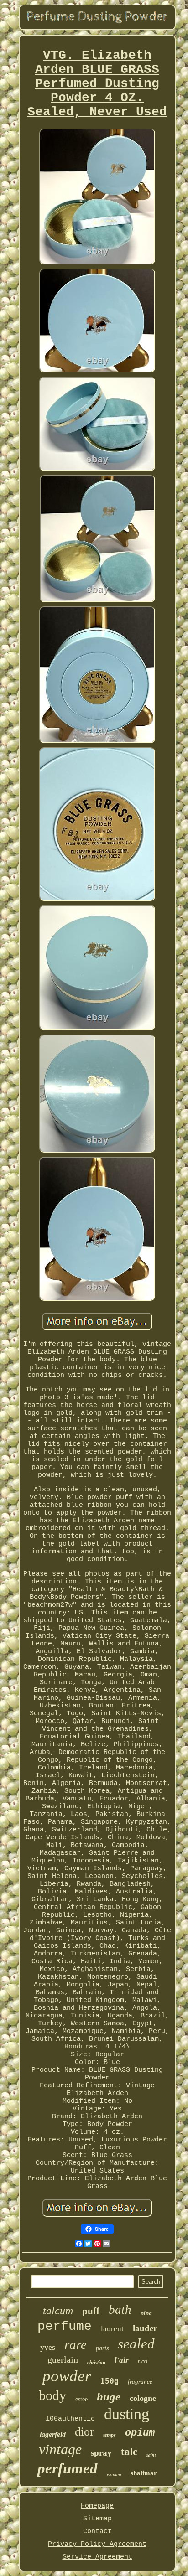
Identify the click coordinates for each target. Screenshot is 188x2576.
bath (120, 2310)
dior (84, 2432)
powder (67, 2376)
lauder (145, 2328)
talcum (58, 2311)
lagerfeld (53, 2434)
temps (110, 2435)
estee (81, 2399)
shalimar (144, 2473)
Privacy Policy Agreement (97, 2544)
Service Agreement (97, 2557)
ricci (143, 2361)
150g (110, 2381)
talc (129, 2452)
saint (151, 2455)
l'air (122, 2360)
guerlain (63, 2359)
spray (101, 2453)
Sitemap (97, 2519)
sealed (136, 2344)
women (114, 2474)
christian (96, 2362)
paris (102, 2348)
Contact (97, 2532)
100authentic (70, 2419)
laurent (112, 2329)
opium (140, 2433)
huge (109, 2397)
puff (91, 2311)
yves (48, 2347)
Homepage (97, 2506)
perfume (65, 2326)
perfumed (68, 2468)
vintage (60, 2449)
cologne (143, 2398)
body (52, 2395)
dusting (127, 2414)
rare (76, 2344)
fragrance (140, 2382)
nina (146, 2313)
